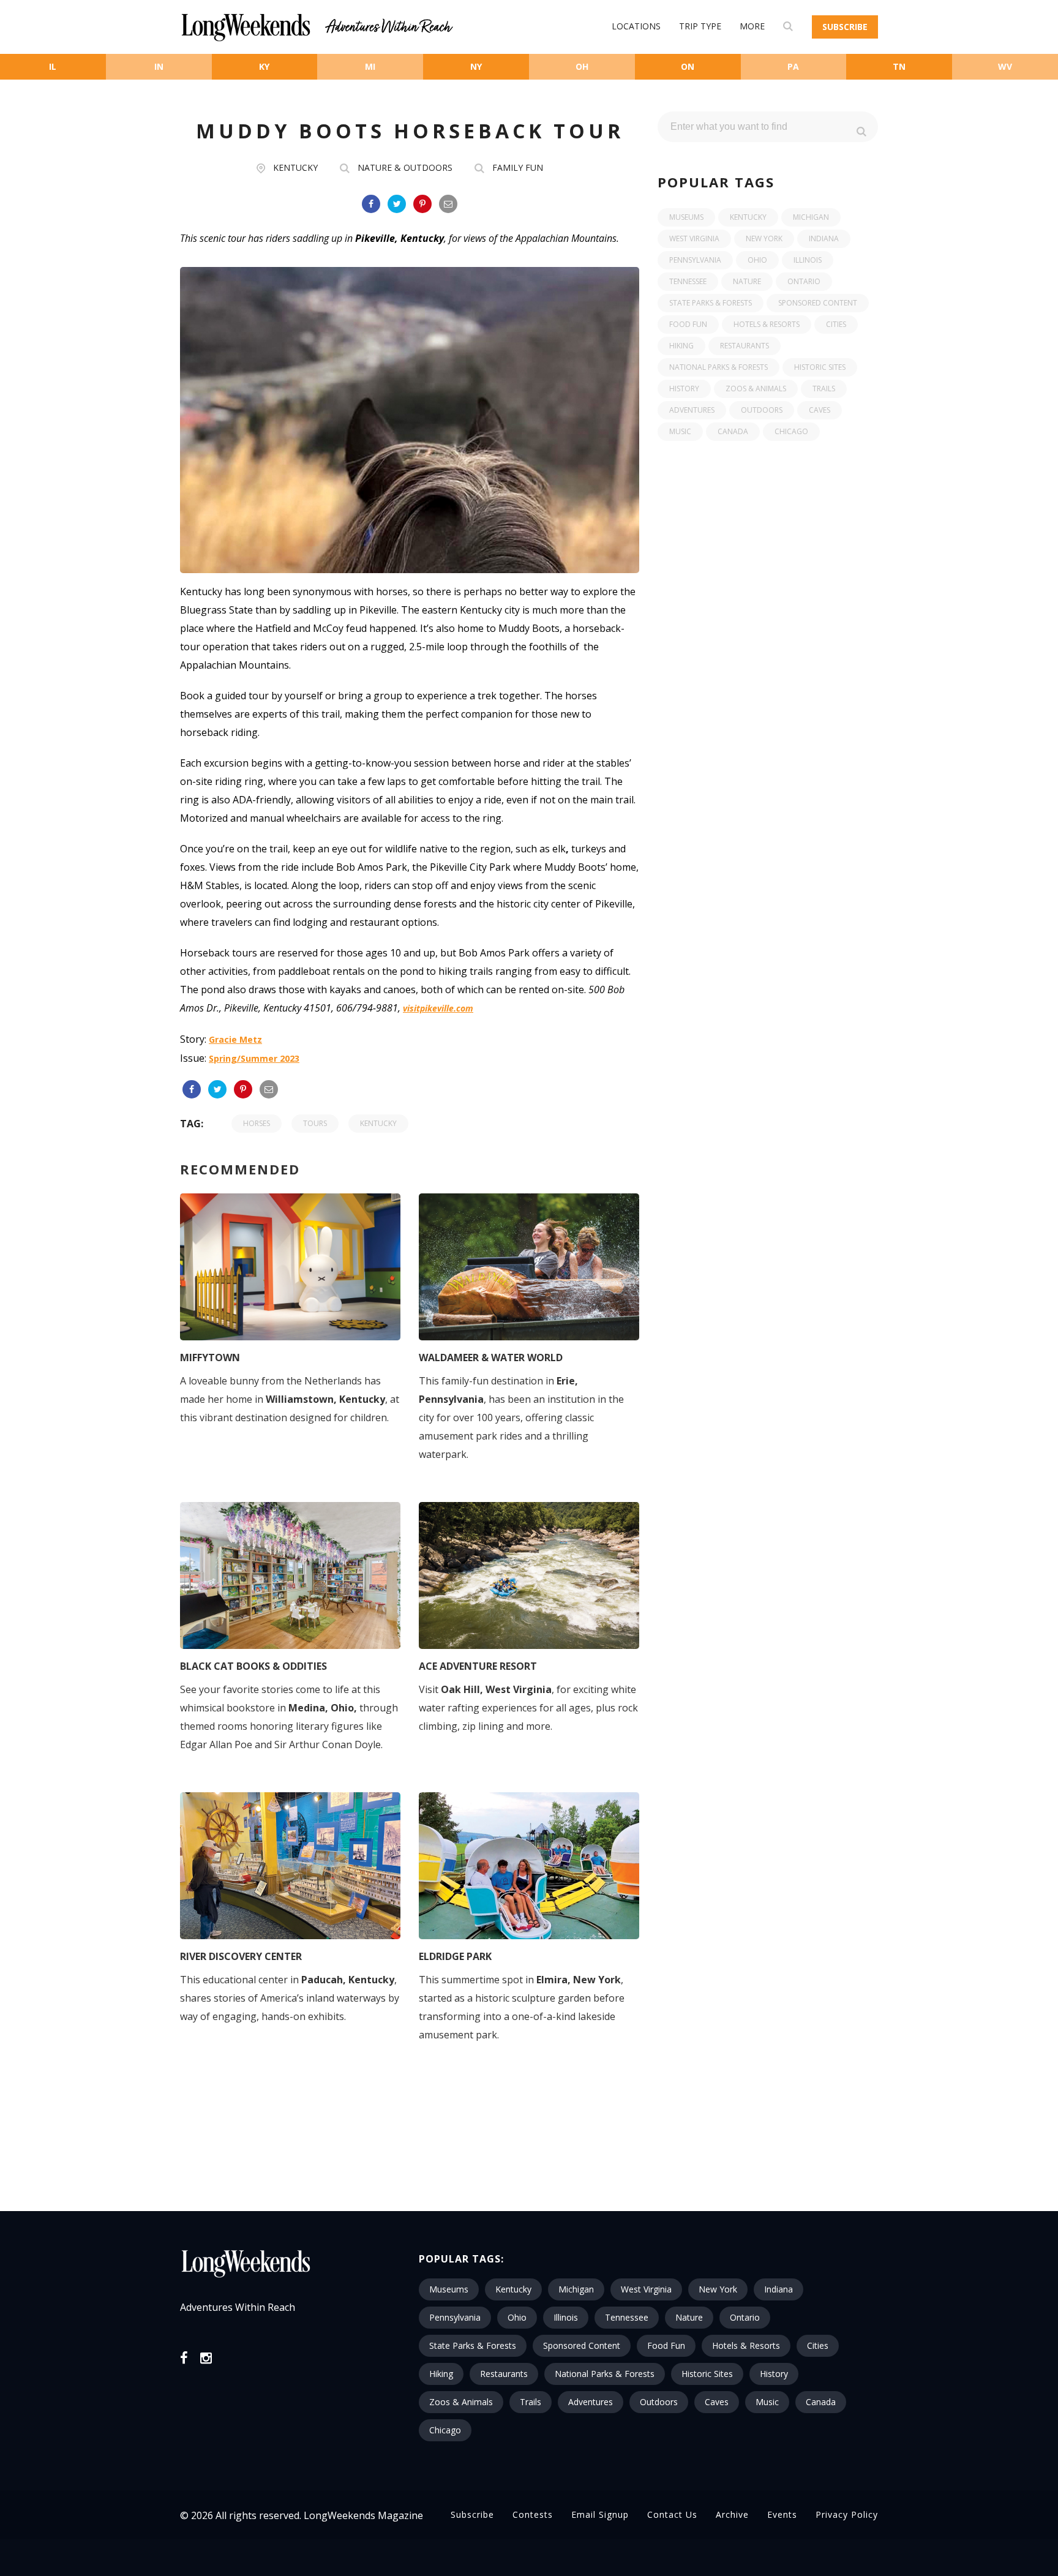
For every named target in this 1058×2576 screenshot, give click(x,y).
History (684, 389)
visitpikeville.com (438, 1008)
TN (899, 66)
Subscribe (845, 27)
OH (582, 66)
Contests (533, 2514)
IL (53, 66)
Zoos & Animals (756, 389)
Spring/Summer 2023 (254, 1058)
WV (1005, 66)
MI (370, 66)
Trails (824, 389)
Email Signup (600, 2514)
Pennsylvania (695, 260)
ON (688, 66)
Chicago (791, 431)
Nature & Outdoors (405, 167)
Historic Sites (820, 367)
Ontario (804, 281)
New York (764, 238)
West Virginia (694, 238)
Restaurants (745, 346)
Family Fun (518, 167)
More (752, 26)
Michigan (811, 217)
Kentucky (295, 167)
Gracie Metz (235, 1039)
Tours (315, 1123)
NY (476, 66)
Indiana (824, 238)
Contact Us (672, 2514)
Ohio (757, 260)
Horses (257, 1123)
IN (159, 66)
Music (680, 431)
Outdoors (762, 410)
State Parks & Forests (711, 303)
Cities (836, 324)
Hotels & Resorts (767, 324)
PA (793, 66)
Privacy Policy (847, 2514)
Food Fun (688, 324)
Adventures (692, 410)
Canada (733, 431)
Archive (732, 2514)
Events (782, 2514)
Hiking (681, 346)
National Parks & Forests (718, 367)
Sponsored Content (818, 303)
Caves (820, 410)
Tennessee (688, 281)
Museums (686, 217)
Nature (747, 281)
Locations (636, 26)
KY (264, 66)
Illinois (808, 260)
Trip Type (700, 26)
